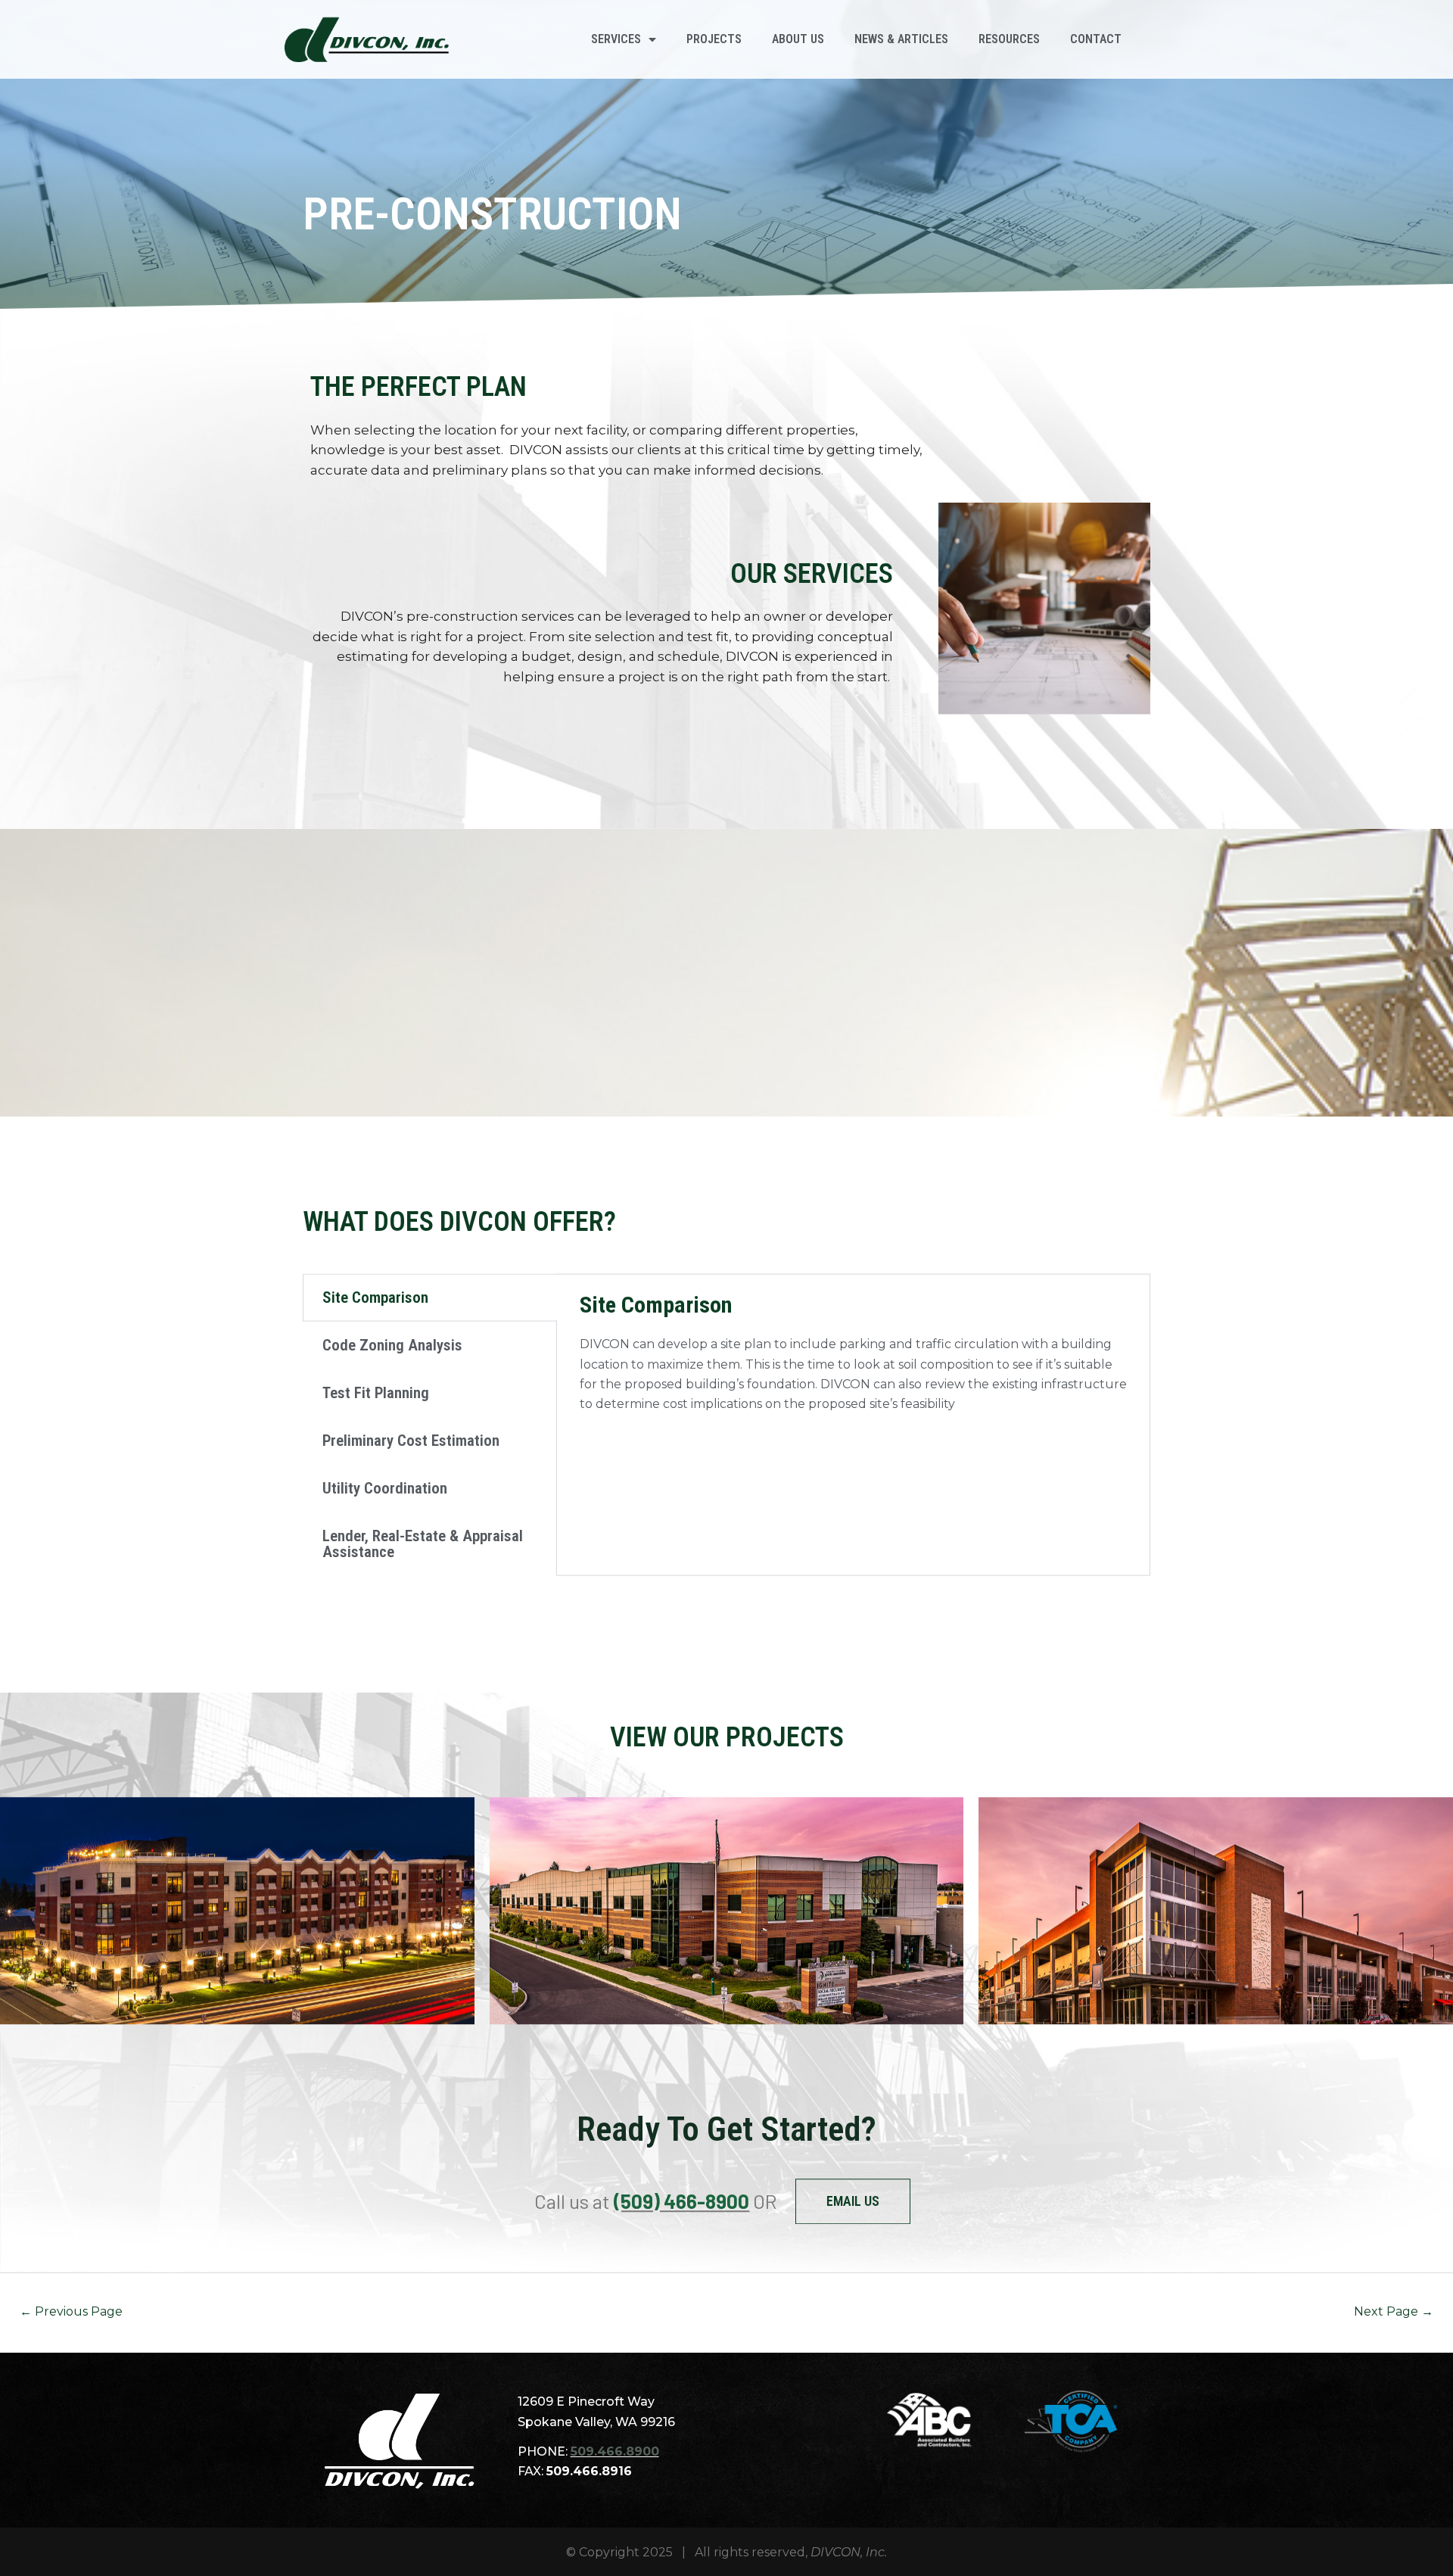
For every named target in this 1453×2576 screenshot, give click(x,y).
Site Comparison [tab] (375, 1297)
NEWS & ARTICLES (901, 39)
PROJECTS (714, 39)
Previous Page (71, 2311)
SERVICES (616, 39)
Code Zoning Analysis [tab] (392, 1345)
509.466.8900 (615, 2451)
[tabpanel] (853, 1352)
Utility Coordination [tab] (385, 1488)
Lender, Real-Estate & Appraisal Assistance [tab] (423, 1544)
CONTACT (1096, 39)
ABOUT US (798, 39)
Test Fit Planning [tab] (376, 1393)
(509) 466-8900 (681, 2201)
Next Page (1394, 2311)
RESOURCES (1009, 39)
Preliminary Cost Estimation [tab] (411, 1441)
